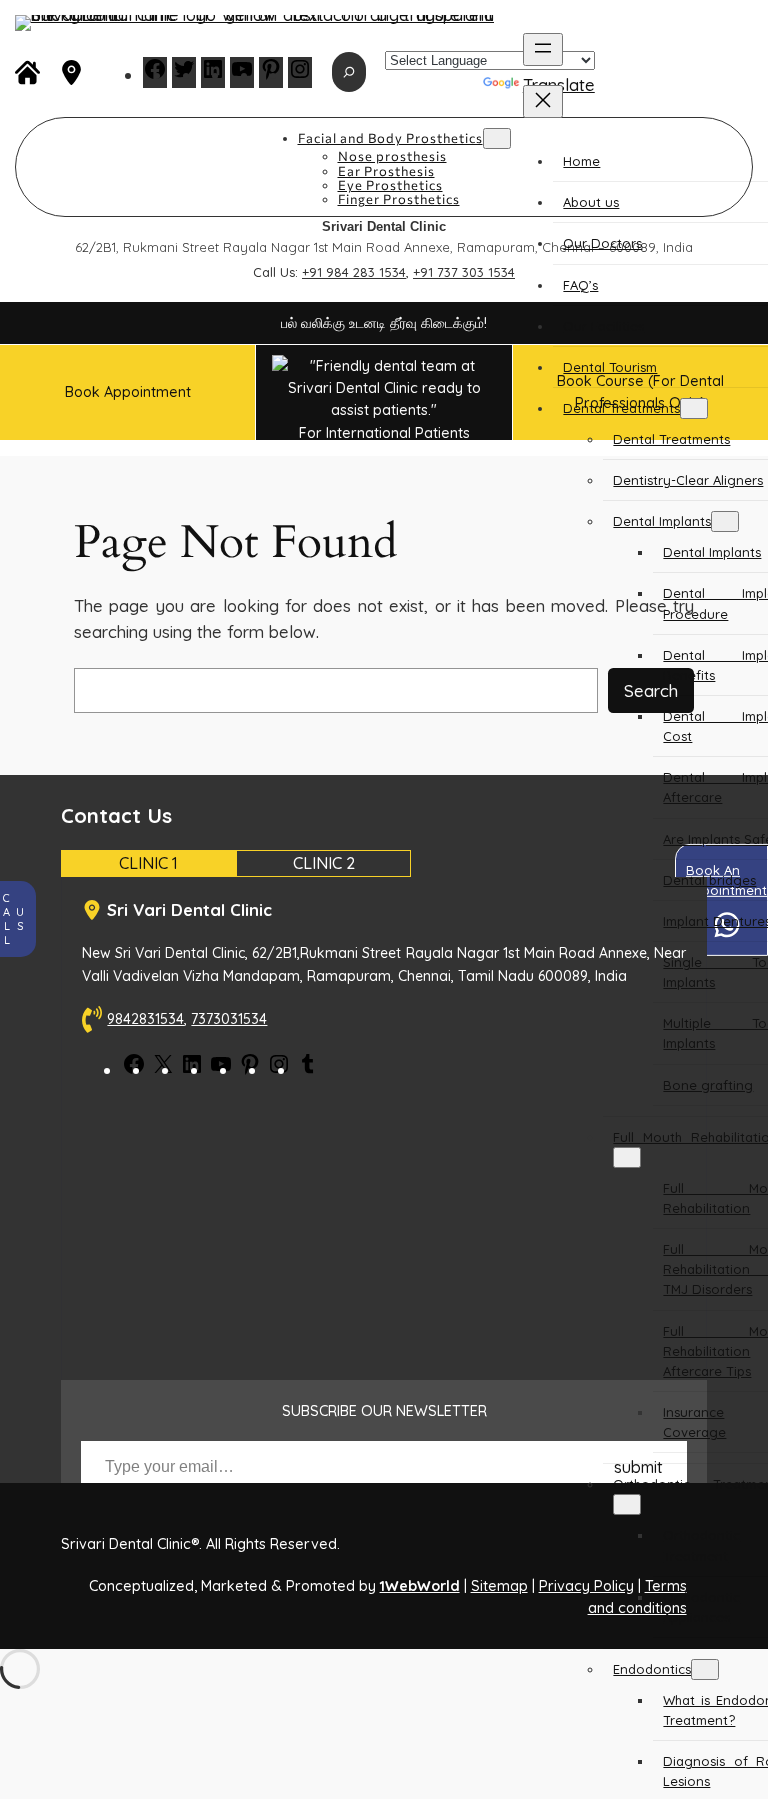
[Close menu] (543, 101)
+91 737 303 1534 (464, 272)
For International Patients (384, 432)
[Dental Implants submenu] (725, 521)
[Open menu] (543, 49)
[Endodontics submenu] (705, 1669)
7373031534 (229, 1019)
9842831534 (145, 1019)
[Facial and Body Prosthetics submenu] (497, 138)
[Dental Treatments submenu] (694, 408)
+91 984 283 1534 (354, 272)
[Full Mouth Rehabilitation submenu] (627, 1157)
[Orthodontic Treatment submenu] (627, 1504)
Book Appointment (128, 392)
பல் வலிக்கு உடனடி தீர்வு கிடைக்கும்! (384, 323)
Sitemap (499, 1586)
